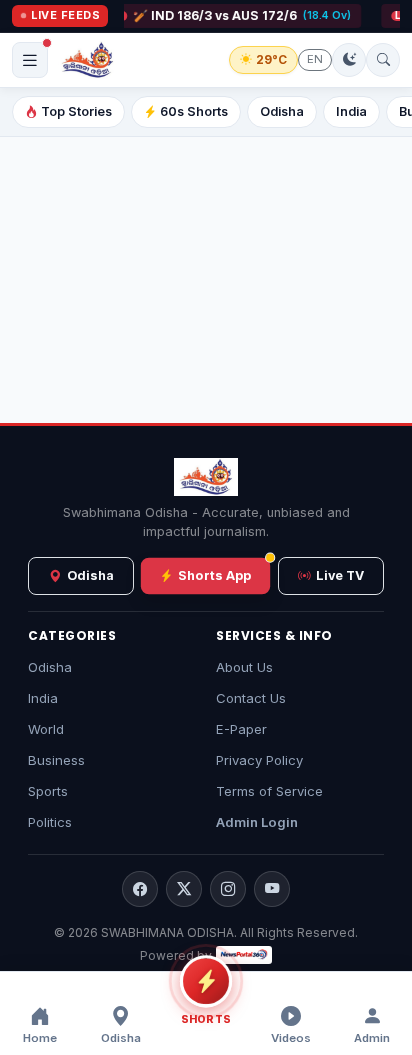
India (351, 111)
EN (315, 59)
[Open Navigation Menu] (30, 60)
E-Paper (241, 729)
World (46, 729)
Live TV (340, 575)
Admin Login (257, 822)
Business (56, 760)
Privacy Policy (259, 760)
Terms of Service (269, 791)
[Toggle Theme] (349, 60)
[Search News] (383, 60)
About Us (244, 667)
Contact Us (251, 698)
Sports (48, 791)
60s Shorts (194, 111)
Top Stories (76, 111)
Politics (50, 822)
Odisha (282, 111)
